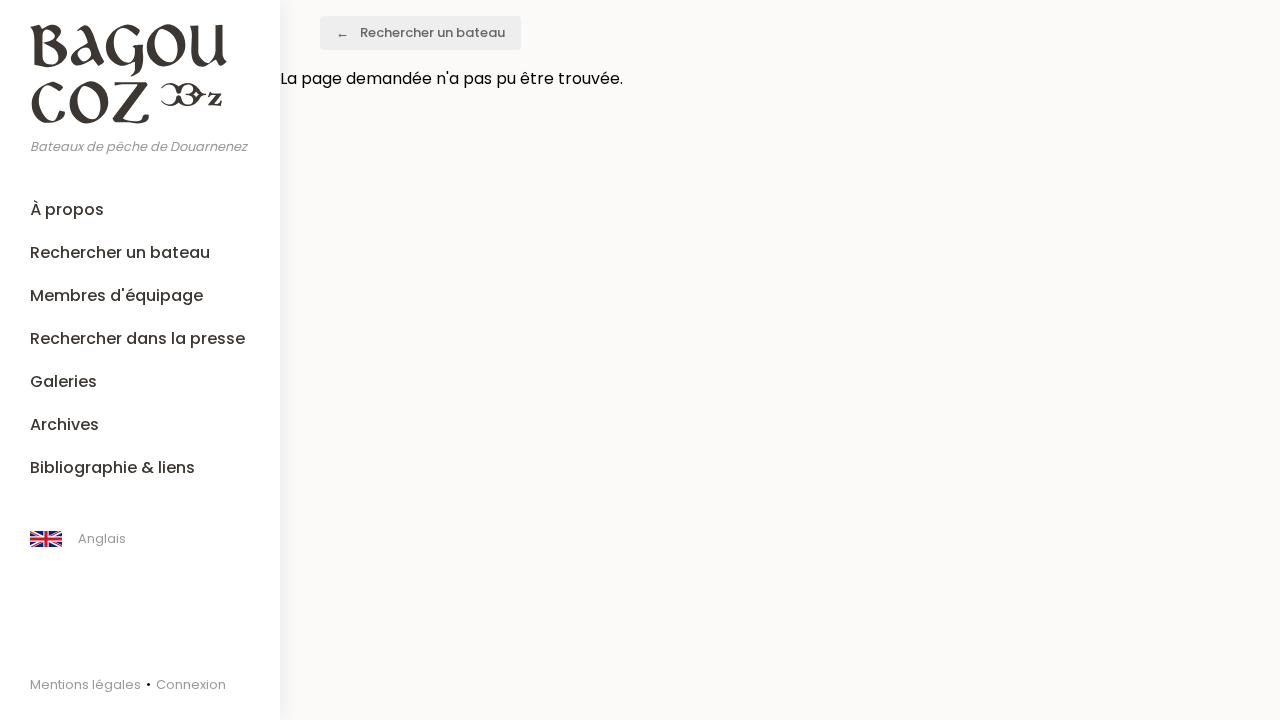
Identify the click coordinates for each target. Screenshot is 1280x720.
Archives (64, 424)
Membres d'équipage (116, 295)
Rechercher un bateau (120, 252)
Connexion (191, 684)
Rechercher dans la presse (137, 338)
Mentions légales (85, 684)
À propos (67, 209)
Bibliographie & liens (112, 467)
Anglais (102, 538)
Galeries (63, 381)
